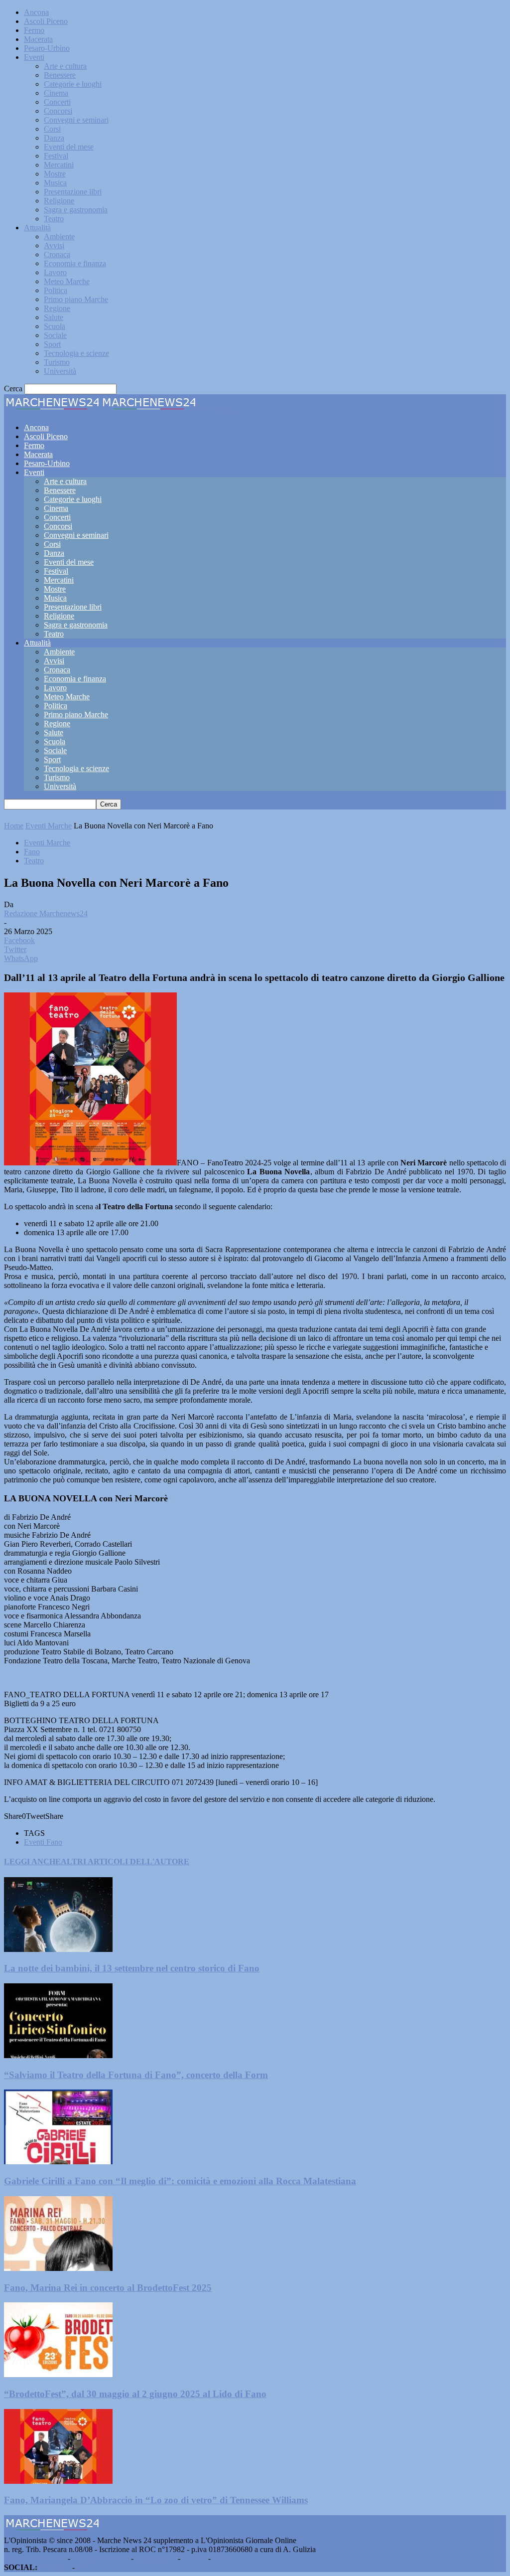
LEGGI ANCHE (32, 1861)
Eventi (34, 57)
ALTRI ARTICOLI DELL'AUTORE (125, 1861)
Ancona (36, 12)
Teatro (54, 219)
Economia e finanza (75, 263)
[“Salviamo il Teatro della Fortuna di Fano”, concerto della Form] (58, 2055)
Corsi (52, 129)
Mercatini (59, 165)
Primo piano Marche (76, 299)
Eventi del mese (69, 147)
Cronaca (57, 254)
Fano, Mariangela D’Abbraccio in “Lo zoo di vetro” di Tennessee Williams (156, 2500)
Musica (55, 183)
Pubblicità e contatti (35, 2558)
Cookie (224, 2558)
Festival (56, 156)
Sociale (55, 335)
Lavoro (55, 272)
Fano (32, 852)
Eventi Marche (49, 826)
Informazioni (156, 2558)
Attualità (37, 228)
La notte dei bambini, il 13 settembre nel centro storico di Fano (132, 1968)
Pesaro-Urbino (47, 48)
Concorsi (58, 111)
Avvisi (54, 245)
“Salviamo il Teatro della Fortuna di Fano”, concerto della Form (136, 2075)
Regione (57, 308)
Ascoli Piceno (46, 21)
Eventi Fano (43, 1842)
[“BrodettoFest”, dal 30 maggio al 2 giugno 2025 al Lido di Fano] (58, 2374)
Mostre (55, 174)
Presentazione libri (73, 192)
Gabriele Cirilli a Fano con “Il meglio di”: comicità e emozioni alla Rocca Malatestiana (180, 2181)
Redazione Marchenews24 (46, 913)
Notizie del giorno (101, 2558)
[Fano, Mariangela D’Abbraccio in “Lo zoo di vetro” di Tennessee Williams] (58, 2481)
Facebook (55, 2567)
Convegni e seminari (76, 120)
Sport (52, 344)
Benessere (60, 75)
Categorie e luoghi (73, 84)
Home (14, 826)
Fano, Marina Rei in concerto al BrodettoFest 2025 (108, 2288)
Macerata (38, 39)
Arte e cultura (65, 66)
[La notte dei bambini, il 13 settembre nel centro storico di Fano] (58, 1949)
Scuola (55, 326)
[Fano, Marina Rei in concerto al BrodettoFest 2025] (58, 2268)
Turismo (57, 362)
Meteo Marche (67, 281)
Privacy (194, 2558)
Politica (56, 290)
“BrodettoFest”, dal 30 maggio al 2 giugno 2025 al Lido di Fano (135, 2394)
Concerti (57, 102)
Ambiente (59, 237)
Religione (59, 201)
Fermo (34, 30)
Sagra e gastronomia (76, 210)
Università (60, 371)
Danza (54, 138)
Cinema (56, 93)
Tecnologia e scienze (76, 353)
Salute (54, 317)
